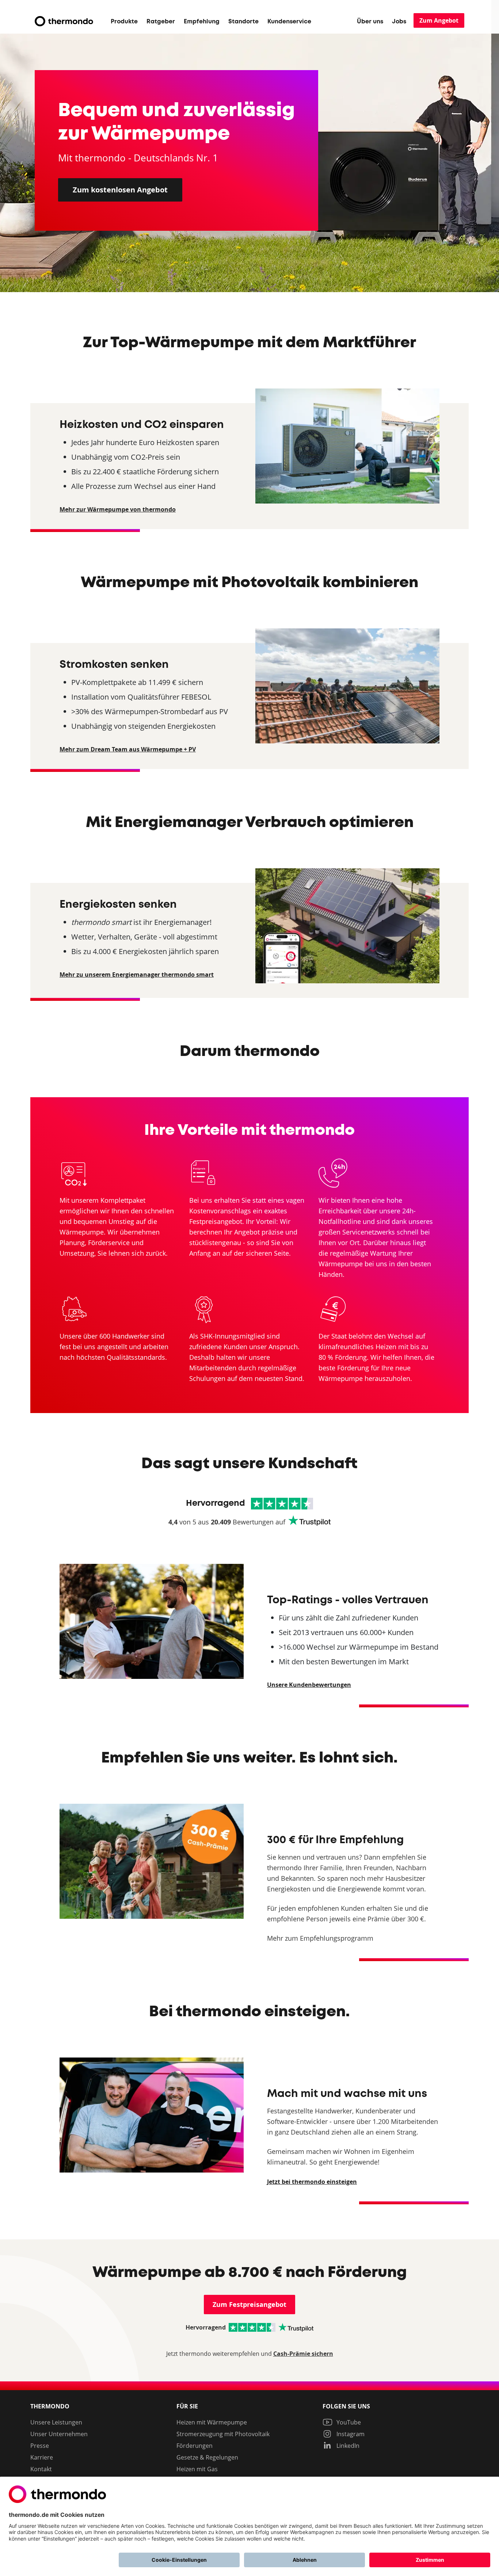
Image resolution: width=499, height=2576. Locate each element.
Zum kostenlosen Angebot (120, 190)
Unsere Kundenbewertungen (309, 1685)
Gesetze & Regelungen (207, 2457)
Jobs (399, 22)
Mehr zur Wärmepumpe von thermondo (118, 509)
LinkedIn (347, 2446)
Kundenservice (289, 22)
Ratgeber (161, 22)
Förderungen (195, 2446)
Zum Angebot (439, 20)
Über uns (370, 22)
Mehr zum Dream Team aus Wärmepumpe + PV (128, 749)
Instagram (350, 2434)
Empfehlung (202, 22)
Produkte (124, 22)
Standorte (243, 22)
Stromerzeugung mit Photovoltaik (223, 2434)
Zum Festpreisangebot (249, 2305)
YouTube (348, 2422)
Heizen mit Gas (197, 2469)
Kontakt (41, 2469)
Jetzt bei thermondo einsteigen (312, 2182)
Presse (40, 2446)
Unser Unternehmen (59, 2434)
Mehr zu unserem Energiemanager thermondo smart (137, 975)
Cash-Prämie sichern (303, 2354)
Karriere (42, 2457)
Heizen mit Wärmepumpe (212, 2422)
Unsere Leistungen (56, 2422)
